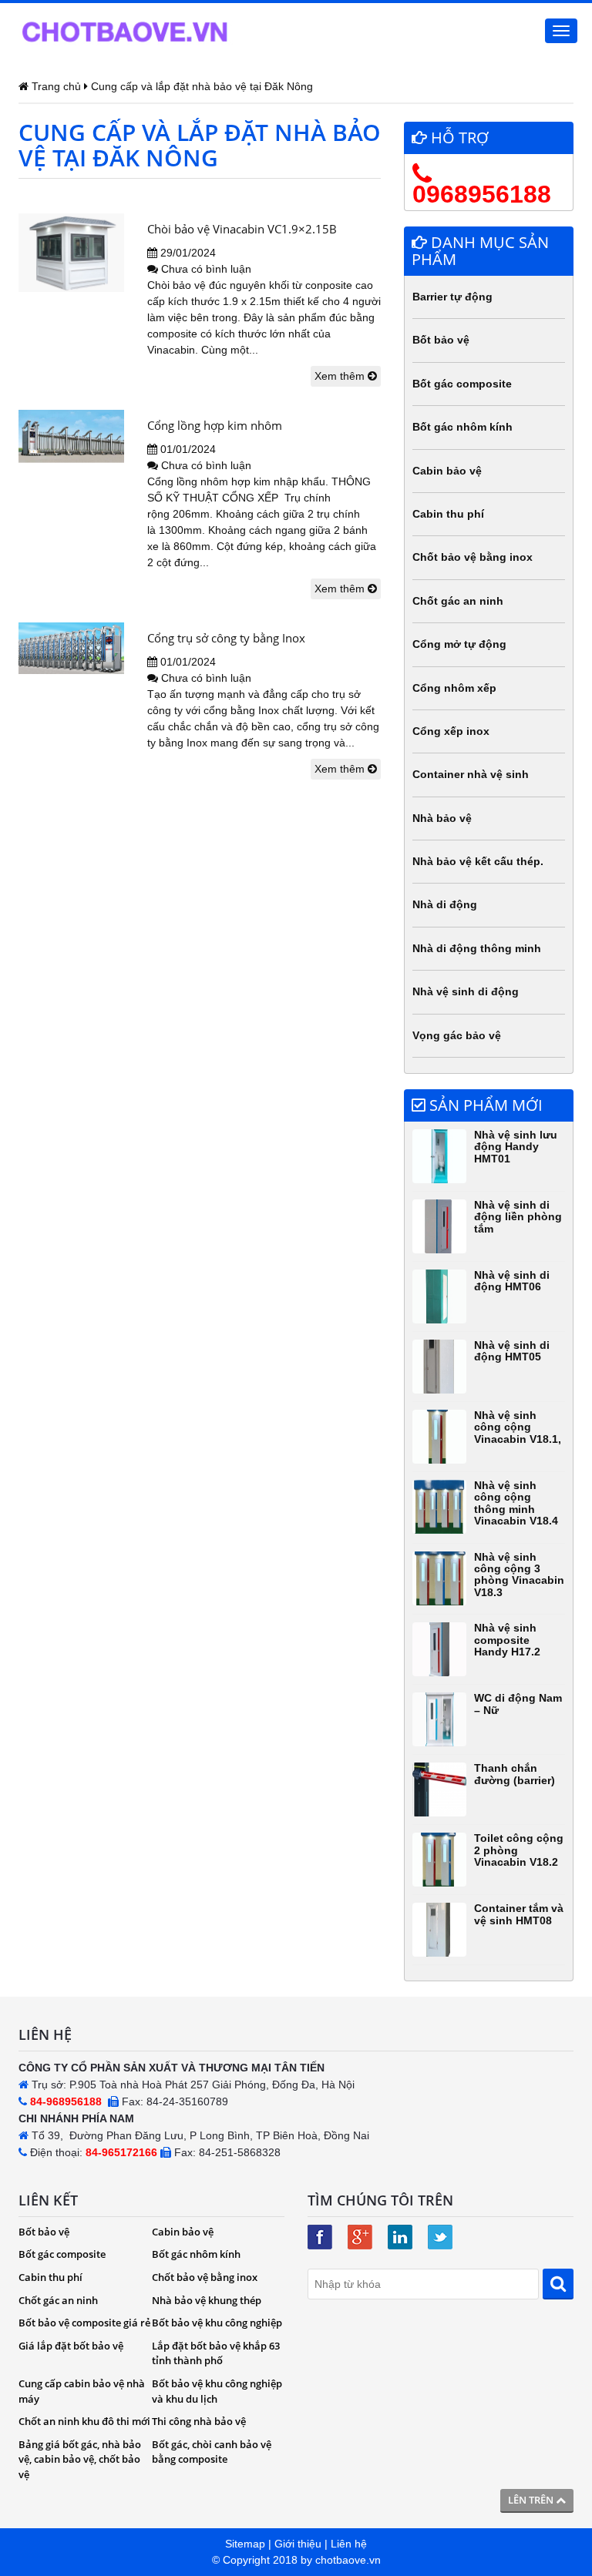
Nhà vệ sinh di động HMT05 (512, 1351)
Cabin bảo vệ (447, 471)
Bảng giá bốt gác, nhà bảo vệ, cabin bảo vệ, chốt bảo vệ (80, 2459)
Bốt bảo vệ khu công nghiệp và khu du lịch (217, 2391)
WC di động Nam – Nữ (518, 1704)
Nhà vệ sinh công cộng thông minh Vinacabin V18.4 (516, 1503)
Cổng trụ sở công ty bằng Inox (226, 638)
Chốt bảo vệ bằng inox (473, 557)
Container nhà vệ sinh (471, 774)
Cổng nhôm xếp (454, 688)
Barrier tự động (452, 297)
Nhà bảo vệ (442, 818)
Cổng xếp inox (451, 731)
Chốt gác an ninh (458, 601)
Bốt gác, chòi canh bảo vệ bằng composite (212, 2452)
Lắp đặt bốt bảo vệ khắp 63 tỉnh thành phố (216, 2353)
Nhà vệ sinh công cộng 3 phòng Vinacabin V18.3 (519, 1575)
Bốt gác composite (462, 384)
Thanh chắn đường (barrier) (515, 1774)
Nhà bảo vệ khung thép (207, 2300)
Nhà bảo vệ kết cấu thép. (478, 861)
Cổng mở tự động (459, 644)
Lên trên (532, 2500)
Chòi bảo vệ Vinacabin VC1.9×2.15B (242, 229)
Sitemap (245, 2544)
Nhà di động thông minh (477, 948)
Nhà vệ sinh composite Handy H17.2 (507, 1640)
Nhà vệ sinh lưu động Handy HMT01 (516, 1147)
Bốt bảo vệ (441, 340)
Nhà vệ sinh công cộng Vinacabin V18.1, (518, 1427)
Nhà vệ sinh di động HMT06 (512, 1281)
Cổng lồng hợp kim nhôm (215, 425)
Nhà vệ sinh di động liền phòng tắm (518, 1217)
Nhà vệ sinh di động (466, 991)
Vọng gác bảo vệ (457, 1035)
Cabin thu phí (448, 514)
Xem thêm (341, 376)
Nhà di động (445, 904)
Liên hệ (349, 2544)
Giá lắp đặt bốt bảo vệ (71, 2346)
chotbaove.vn (348, 2560)
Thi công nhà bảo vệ (199, 2421)
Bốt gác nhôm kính (462, 427)
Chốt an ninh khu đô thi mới (84, 2421)
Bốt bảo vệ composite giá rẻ (84, 2323)
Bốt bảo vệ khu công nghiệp (217, 2323)
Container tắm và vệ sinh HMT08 (519, 1914)
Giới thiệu (298, 2544)
